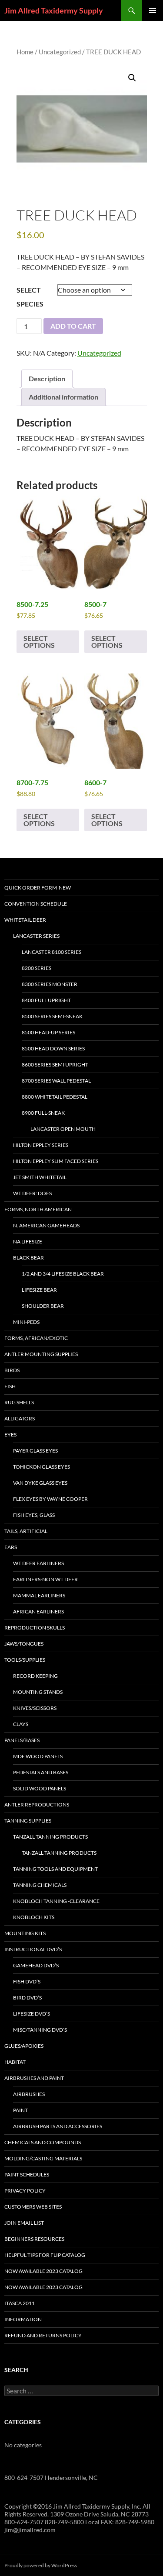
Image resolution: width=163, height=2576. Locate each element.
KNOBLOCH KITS (34, 1917)
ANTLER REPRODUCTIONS (37, 1805)
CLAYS (21, 1724)
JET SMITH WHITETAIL (40, 1177)
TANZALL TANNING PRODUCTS (50, 1837)
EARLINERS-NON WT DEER (45, 1579)
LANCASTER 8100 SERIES (52, 952)
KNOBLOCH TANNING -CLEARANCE (56, 1901)
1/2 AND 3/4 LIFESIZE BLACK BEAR (63, 1274)
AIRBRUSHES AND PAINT (34, 2078)
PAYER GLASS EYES (35, 1451)
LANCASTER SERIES (36, 936)
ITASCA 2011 (20, 2303)
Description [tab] (47, 378)
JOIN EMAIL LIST (24, 2223)
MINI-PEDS (26, 1322)
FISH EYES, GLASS (34, 1515)
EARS (11, 1547)
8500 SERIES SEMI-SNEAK (52, 1016)
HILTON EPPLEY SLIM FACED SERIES (56, 1161)
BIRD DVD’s (27, 1998)
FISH (10, 1386)
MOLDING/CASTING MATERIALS (43, 2158)
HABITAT (15, 2062)
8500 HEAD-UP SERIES (48, 1032)
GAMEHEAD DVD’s (36, 1965)
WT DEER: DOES (32, 1193)
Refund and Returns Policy (43, 2335)
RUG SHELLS (19, 1402)
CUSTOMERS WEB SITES (33, 2207)
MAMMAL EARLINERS (39, 1595)
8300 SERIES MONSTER (50, 984)
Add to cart (73, 326)
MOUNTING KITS (25, 1933)
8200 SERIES (37, 968)
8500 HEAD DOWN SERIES (53, 1048)
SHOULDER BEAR (43, 1306)
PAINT (20, 2110)
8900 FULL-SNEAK (43, 1113)
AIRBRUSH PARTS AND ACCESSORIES (58, 2126)
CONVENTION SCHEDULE (36, 904)
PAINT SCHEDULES (27, 2174)
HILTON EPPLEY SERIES (41, 1145)
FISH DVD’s (27, 1981)
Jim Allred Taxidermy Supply (54, 10)
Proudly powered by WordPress (41, 2565)
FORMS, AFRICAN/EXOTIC (36, 1338)
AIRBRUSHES (29, 2094)
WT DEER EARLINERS (38, 1563)
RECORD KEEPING (35, 1676)
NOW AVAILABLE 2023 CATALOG (43, 2271)
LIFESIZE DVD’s (32, 2014)
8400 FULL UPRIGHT (46, 1000)
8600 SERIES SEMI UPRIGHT (55, 1065)
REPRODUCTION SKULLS (35, 1628)
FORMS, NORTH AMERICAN (38, 1209)
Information (23, 2319)
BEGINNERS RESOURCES (34, 2239)
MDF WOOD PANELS (38, 1756)
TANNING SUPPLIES (28, 1821)
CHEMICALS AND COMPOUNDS (43, 2142)
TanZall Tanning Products (59, 1853)
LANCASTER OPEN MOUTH (63, 1129)
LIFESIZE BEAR (39, 1290)
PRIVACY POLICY (25, 2191)
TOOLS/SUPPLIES (25, 1660)
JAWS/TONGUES (24, 1644)
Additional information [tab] (63, 397)
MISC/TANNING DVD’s (40, 2030)
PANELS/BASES (22, 1740)
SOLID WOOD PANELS (40, 1788)
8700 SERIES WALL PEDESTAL (56, 1081)
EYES (10, 1435)
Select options (39, 642)
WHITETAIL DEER (25, 920)
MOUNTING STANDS (38, 1692)
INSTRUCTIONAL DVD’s (33, 1949)
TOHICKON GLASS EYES (42, 1467)
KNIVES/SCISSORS (35, 1708)
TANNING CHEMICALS (40, 1885)
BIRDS (12, 1370)
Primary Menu (153, 10)
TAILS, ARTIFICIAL (26, 1531)
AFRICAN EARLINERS (38, 1611)
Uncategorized (60, 52)
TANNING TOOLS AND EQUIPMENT (55, 1869)
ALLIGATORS (20, 1418)
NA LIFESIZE (28, 1241)
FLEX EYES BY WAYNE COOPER (50, 1499)
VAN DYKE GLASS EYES (40, 1483)
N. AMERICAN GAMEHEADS (46, 1225)
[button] (132, 78)
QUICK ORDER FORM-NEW (38, 888)
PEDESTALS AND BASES (41, 1772)
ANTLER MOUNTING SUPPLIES (41, 1354)
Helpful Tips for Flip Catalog (45, 2255)
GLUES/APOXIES (24, 2046)
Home (25, 52)
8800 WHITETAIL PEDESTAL (55, 1097)
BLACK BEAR (28, 1258)
